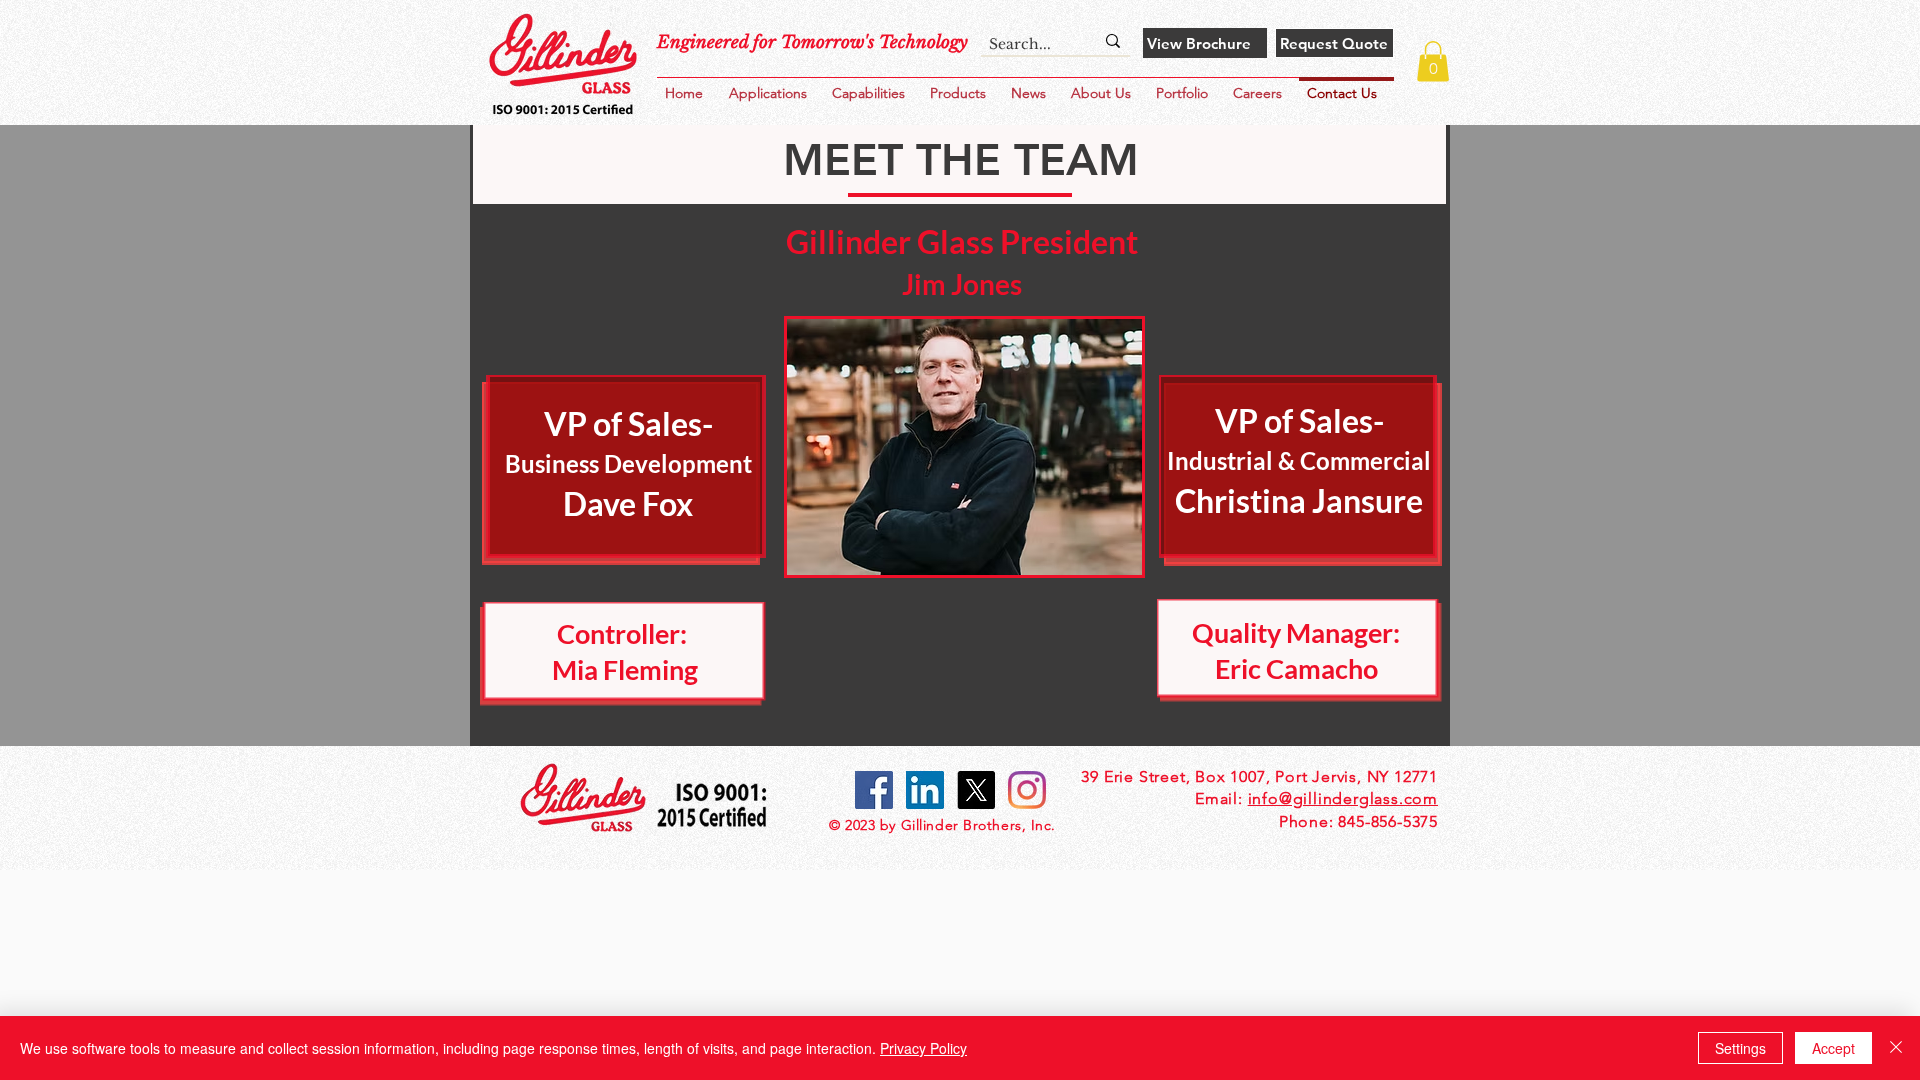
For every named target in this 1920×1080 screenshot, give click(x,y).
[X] (976, 790)
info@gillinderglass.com (1343, 798)
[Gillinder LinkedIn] (925, 790)
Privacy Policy (923, 1048)
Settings (1740, 1048)
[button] (1186, 84)
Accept (1833, 1048)
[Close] (1896, 1048)
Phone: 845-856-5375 (1358, 821)
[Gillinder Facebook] (874, 790)
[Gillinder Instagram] (1027, 790)
